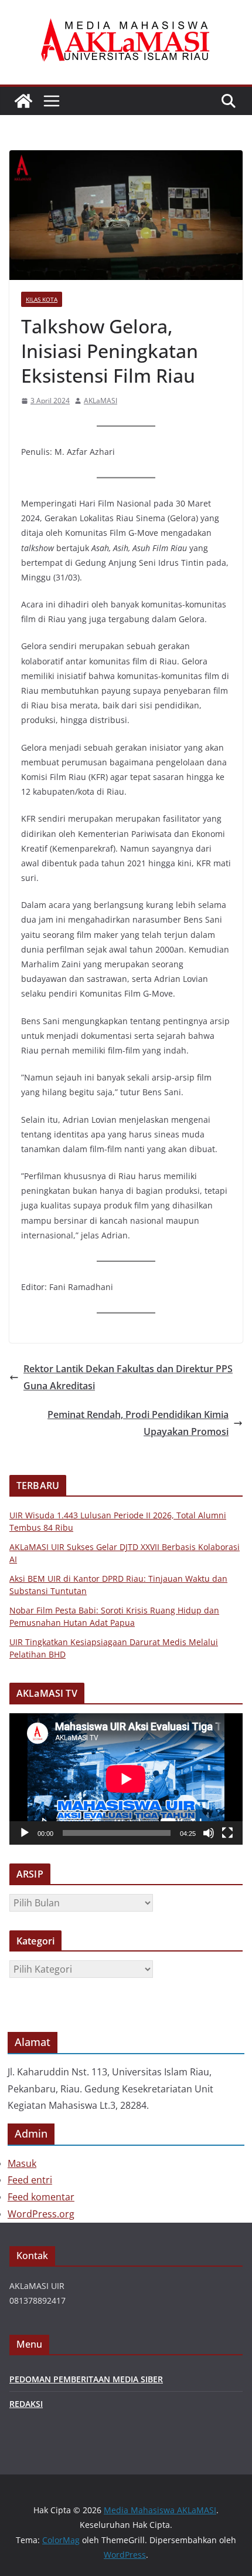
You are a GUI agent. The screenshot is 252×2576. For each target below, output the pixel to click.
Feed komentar (41, 2197)
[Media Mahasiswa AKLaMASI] (23, 101)
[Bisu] (209, 1833)
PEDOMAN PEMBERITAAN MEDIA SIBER (86, 2379)
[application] (126, 1779)
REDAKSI (26, 2404)
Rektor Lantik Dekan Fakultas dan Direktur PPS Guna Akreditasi (128, 1377)
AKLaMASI (101, 401)
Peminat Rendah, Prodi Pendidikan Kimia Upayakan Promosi (138, 1423)
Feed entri (30, 2180)
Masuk (22, 2163)
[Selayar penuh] (227, 1833)
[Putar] (25, 1833)
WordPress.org (41, 2214)
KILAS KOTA (42, 299)
